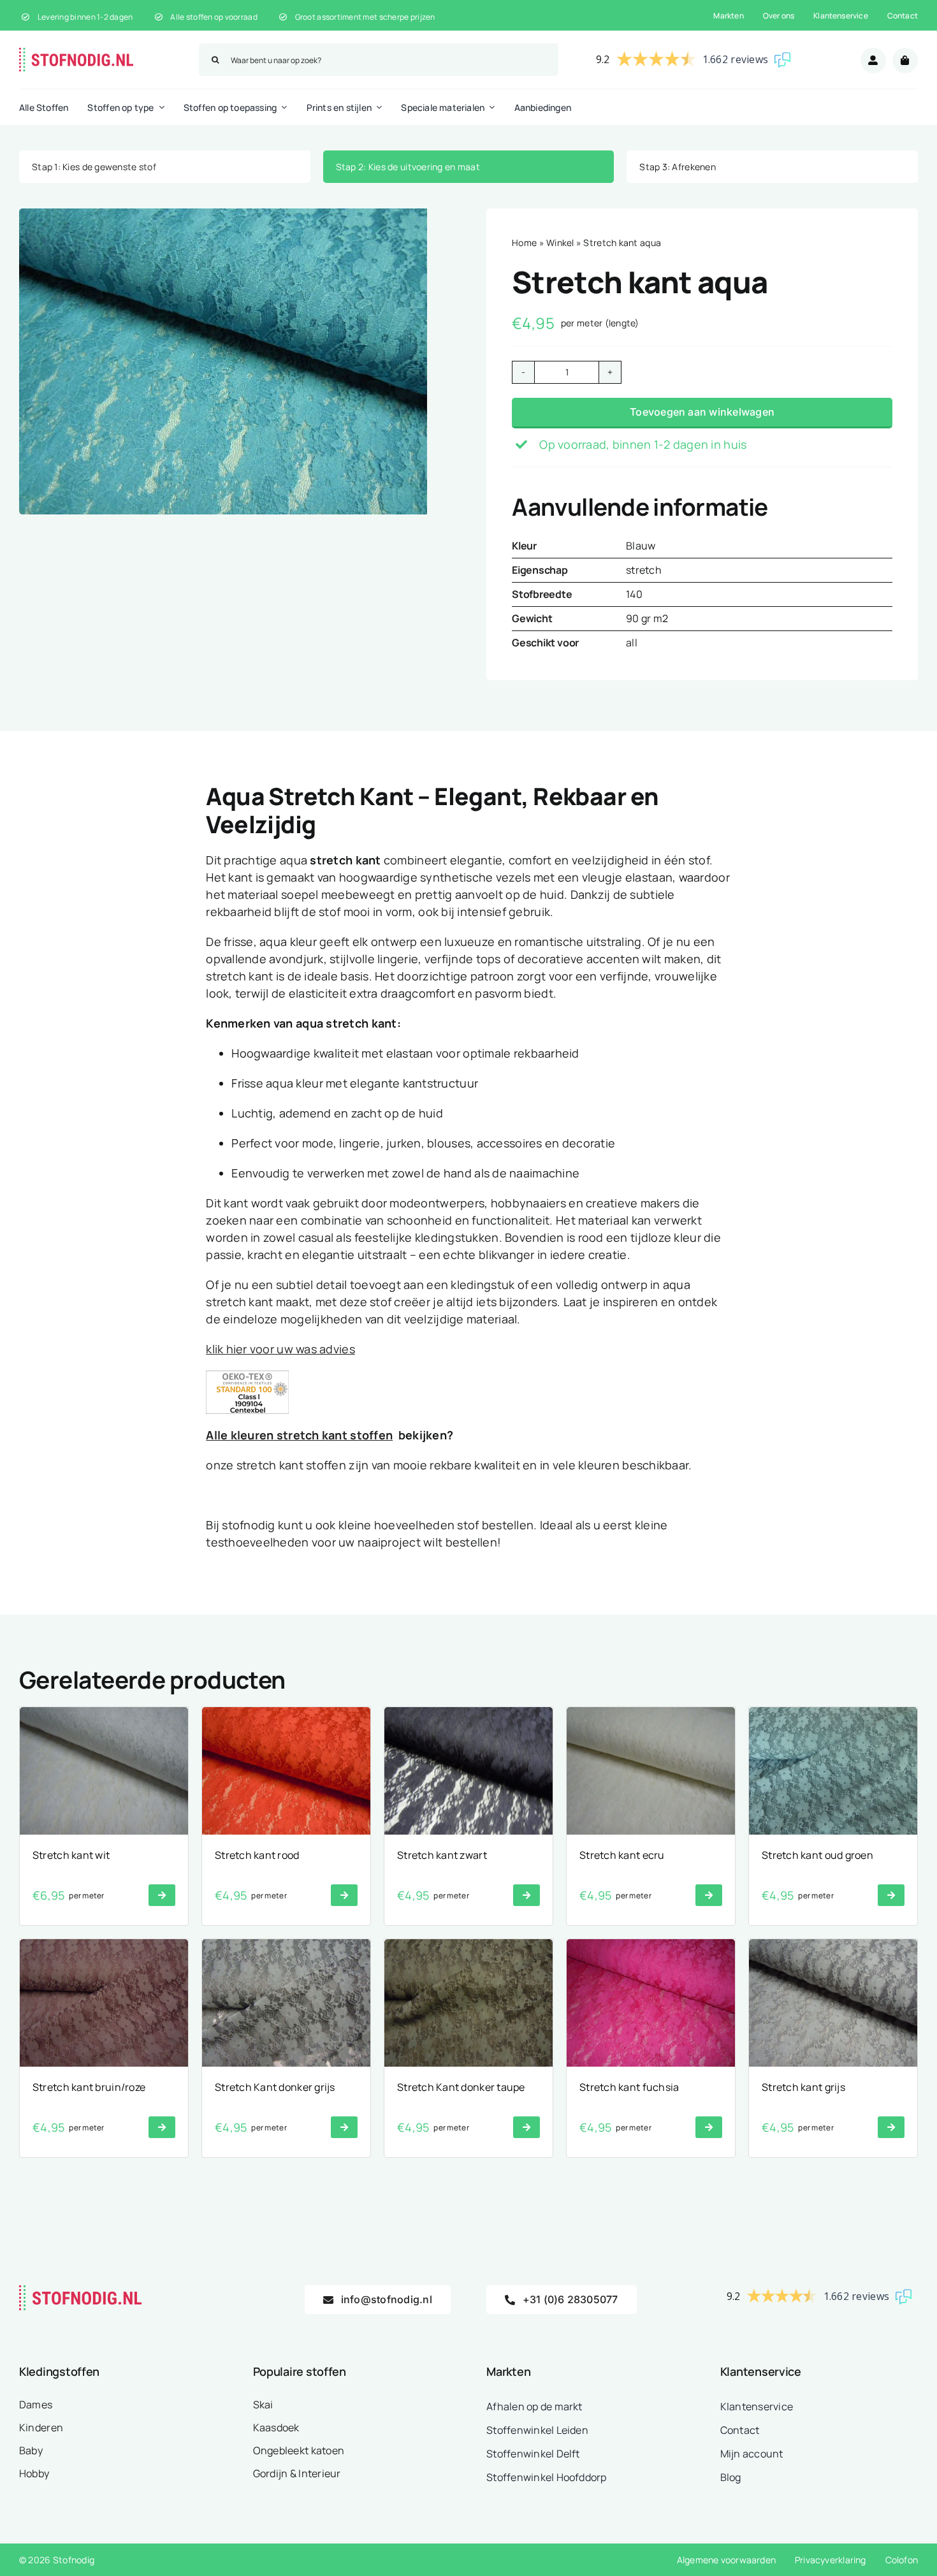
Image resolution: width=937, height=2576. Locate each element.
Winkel (560, 243)
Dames (36, 2405)
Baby (31, 2450)
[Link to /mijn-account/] (873, 61)
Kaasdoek (276, 2427)
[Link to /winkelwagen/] (905, 61)
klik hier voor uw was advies (280, 1349)
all (632, 643)
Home (524, 243)
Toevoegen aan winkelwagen (702, 412)
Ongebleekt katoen (299, 2450)
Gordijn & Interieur (297, 2473)
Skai (263, 2405)
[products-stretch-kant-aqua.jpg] (223, 361)
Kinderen (41, 2427)
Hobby (34, 2473)
